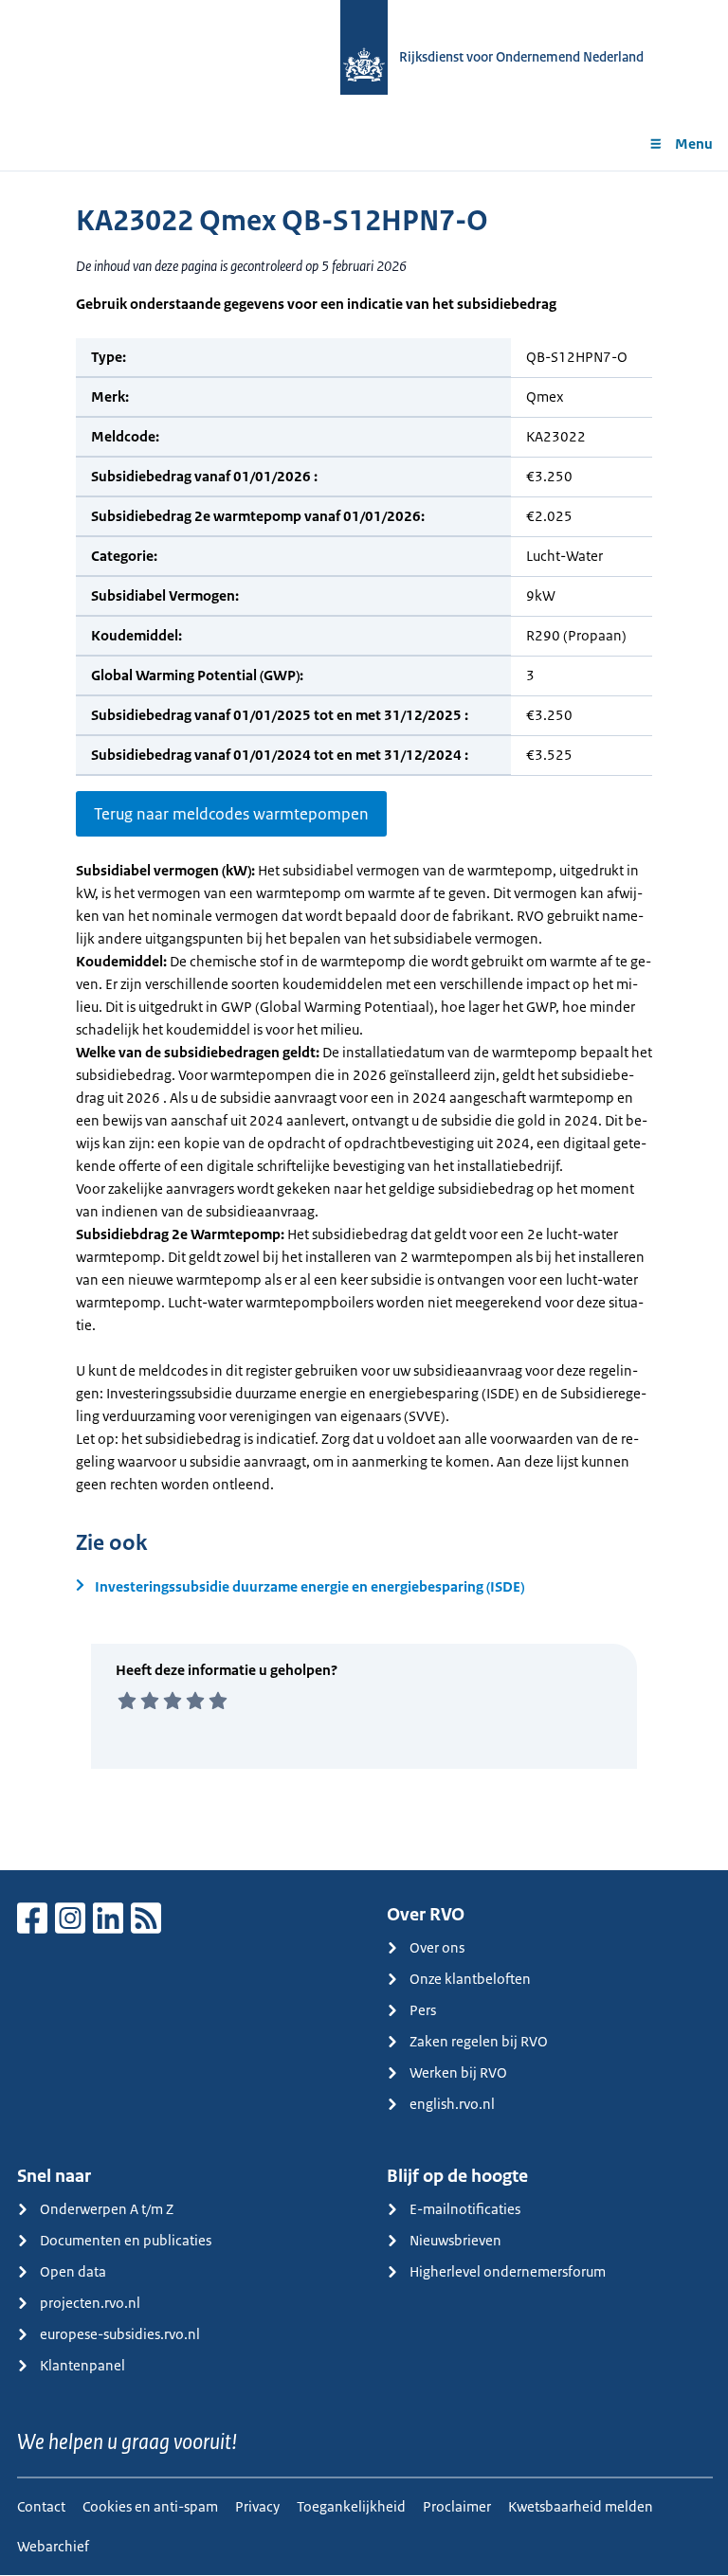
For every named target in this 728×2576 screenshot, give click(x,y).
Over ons (437, 1947)
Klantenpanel (82, 2365)
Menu (694, 144)
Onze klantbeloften (470, 1979)
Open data (73, 2271)
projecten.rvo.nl (90, 2303)
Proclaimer (457, 2506)
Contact (41, 2506)
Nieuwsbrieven (455, 2240)
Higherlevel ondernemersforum (508, 2271)
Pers (423, 2010)
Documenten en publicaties (126, 2240)
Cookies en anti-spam (150, 2506)
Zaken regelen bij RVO (479, 2041)
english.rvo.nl (452, 2104)
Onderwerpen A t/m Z (107, 2209)
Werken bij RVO (458, 2072)
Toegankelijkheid (351, 2506)
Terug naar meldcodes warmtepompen (231, 814)
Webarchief (53, 2546)
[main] (364, 1020)
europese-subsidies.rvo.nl (120, 2334)
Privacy (257, 2506)
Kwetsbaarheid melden (581, 2506)
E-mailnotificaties (465, 2209)
